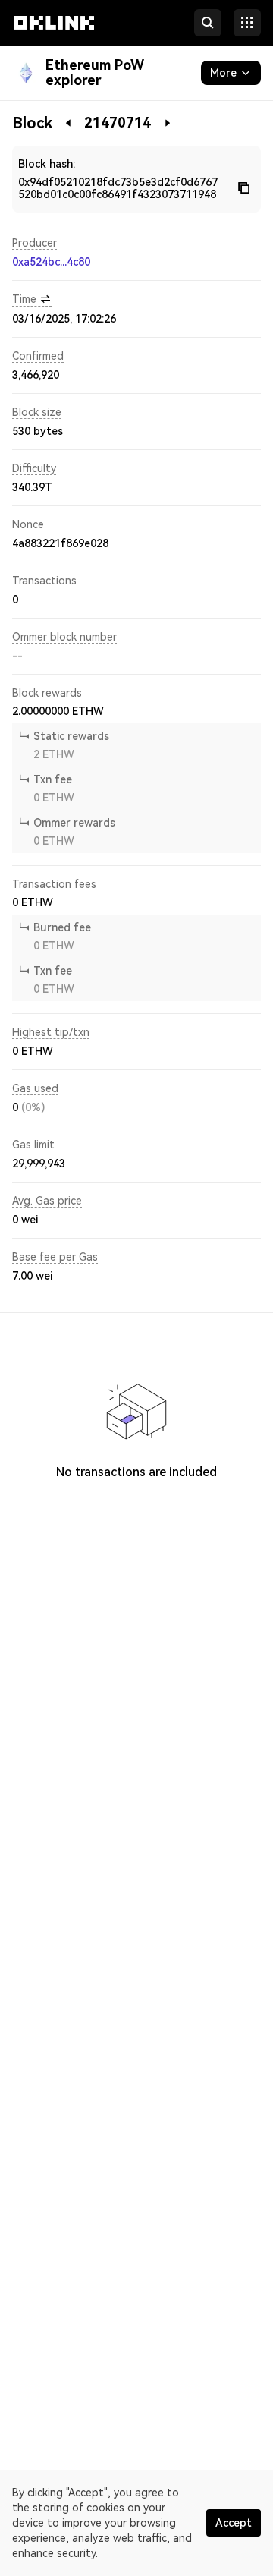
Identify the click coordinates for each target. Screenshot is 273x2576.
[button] (54, 36)
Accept (234, 2523)
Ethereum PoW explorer (95, 72)
